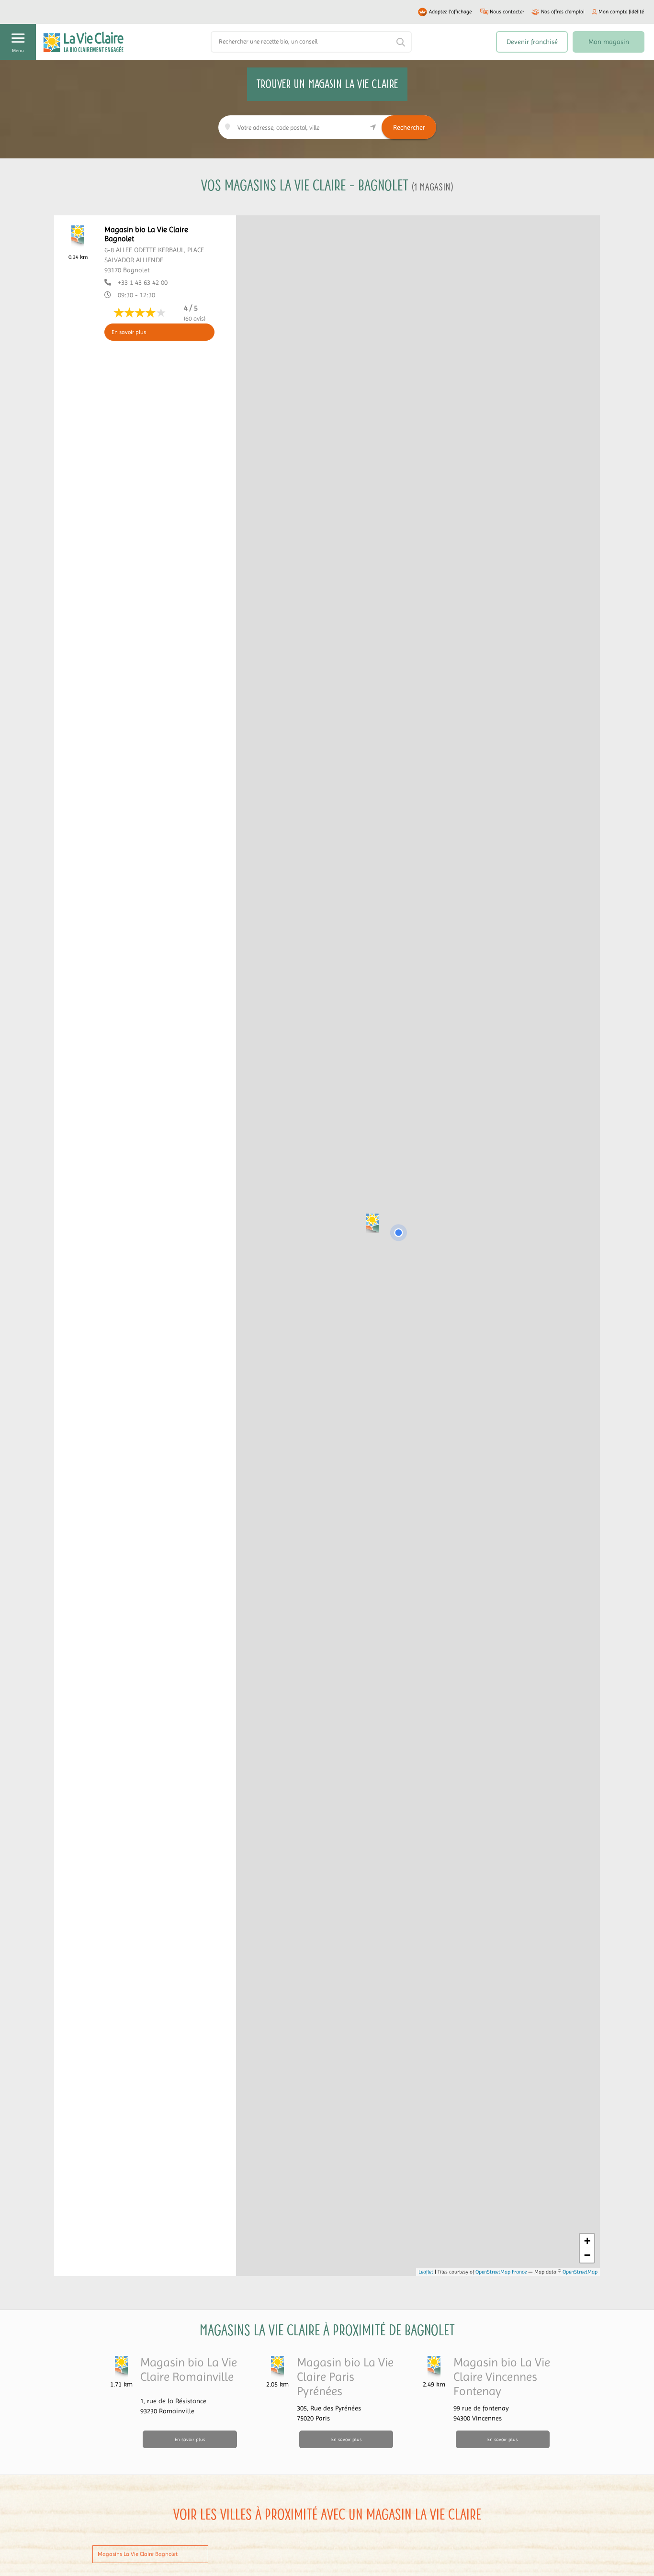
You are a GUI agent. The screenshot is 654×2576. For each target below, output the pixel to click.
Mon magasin (609, 42)
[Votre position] (398, 1233)
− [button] (587, 2255)
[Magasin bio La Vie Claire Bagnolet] (372, 1223)
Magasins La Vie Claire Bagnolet (138, 2554)
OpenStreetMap (580, 2272)
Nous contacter (507, 12)
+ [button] (587, 2241)
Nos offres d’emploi (563, 12)
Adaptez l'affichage (450, 12)
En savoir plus (129, 332)
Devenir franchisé (532, 42)
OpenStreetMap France (501, 2272)
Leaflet (426, 2272)
